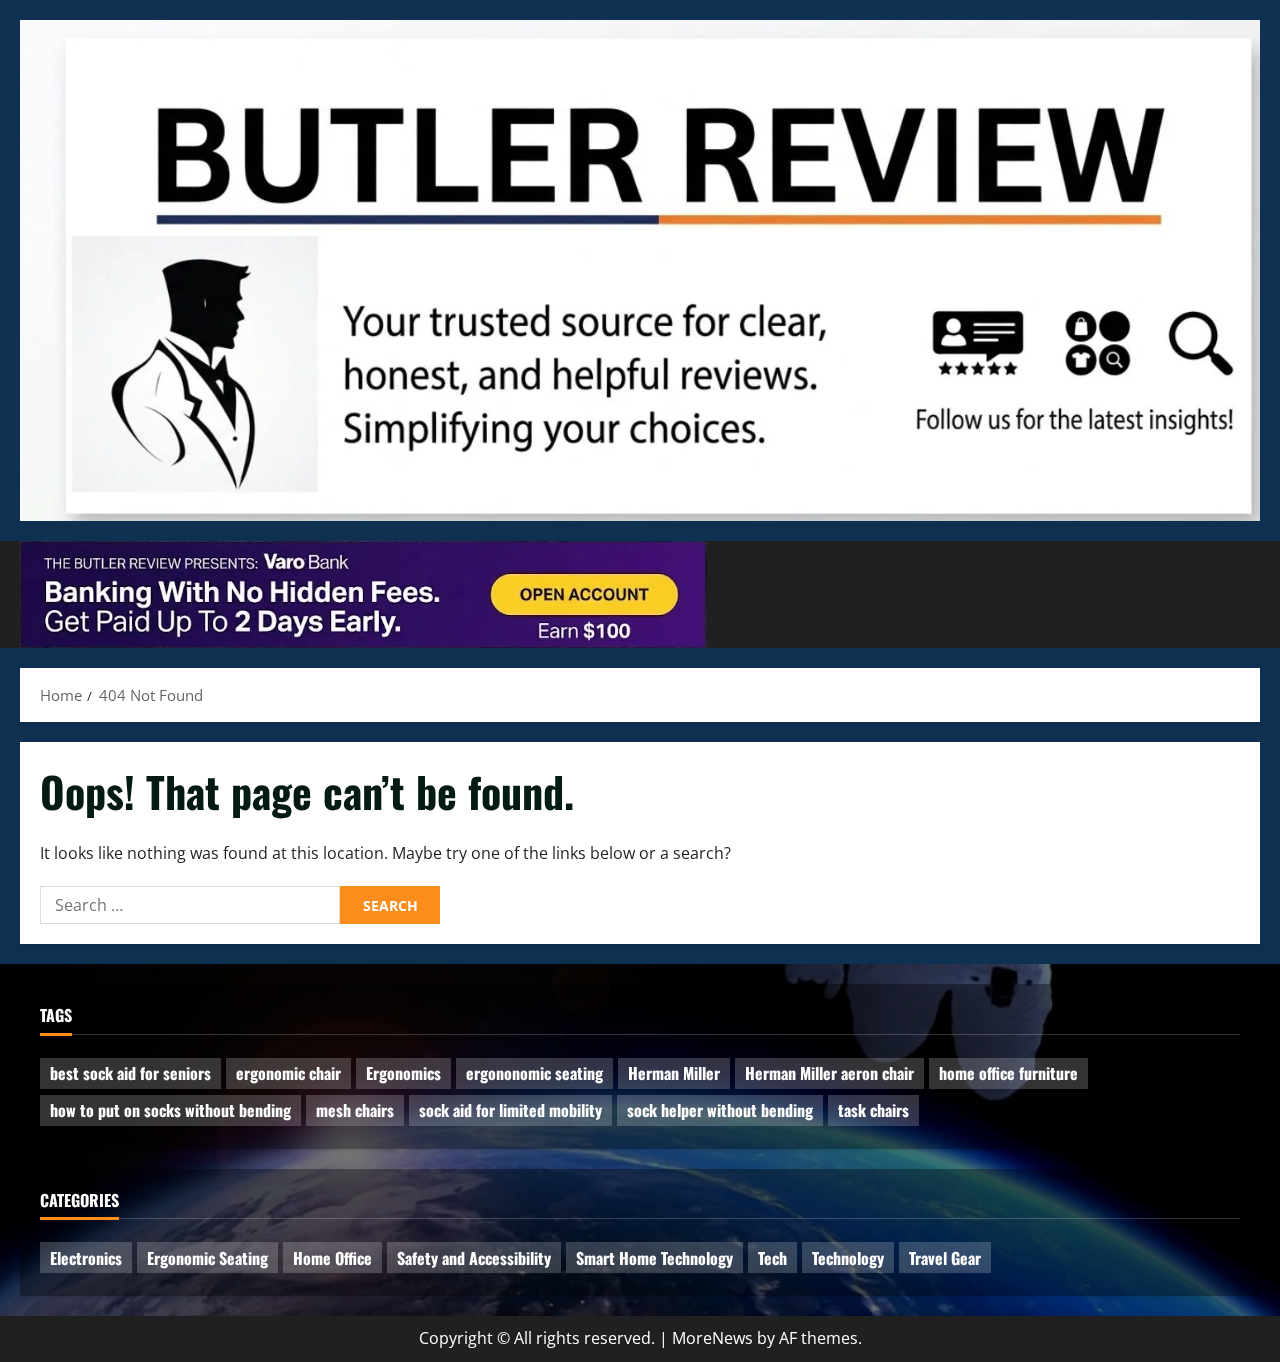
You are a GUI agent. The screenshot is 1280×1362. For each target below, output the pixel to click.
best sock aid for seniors (130, 1073)
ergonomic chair (288, 1073)
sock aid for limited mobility (510, 1110)
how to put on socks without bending (170, 1110)
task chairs (873, 1110)
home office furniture (1008, 1073)
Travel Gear (945, 1258)
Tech (772, 1258)
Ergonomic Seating (207, 1258)
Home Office (332, 1258)
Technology (848, 1258)
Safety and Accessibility (474, 1258)
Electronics (86, 1258)
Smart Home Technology (654, 1258)
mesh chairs (355, 1110)
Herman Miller (674, 1073)
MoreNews (712, 1338)
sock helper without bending (720, 1110)
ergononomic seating (534, 1073)
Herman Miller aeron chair (829, 1073)
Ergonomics (403, 1073)
